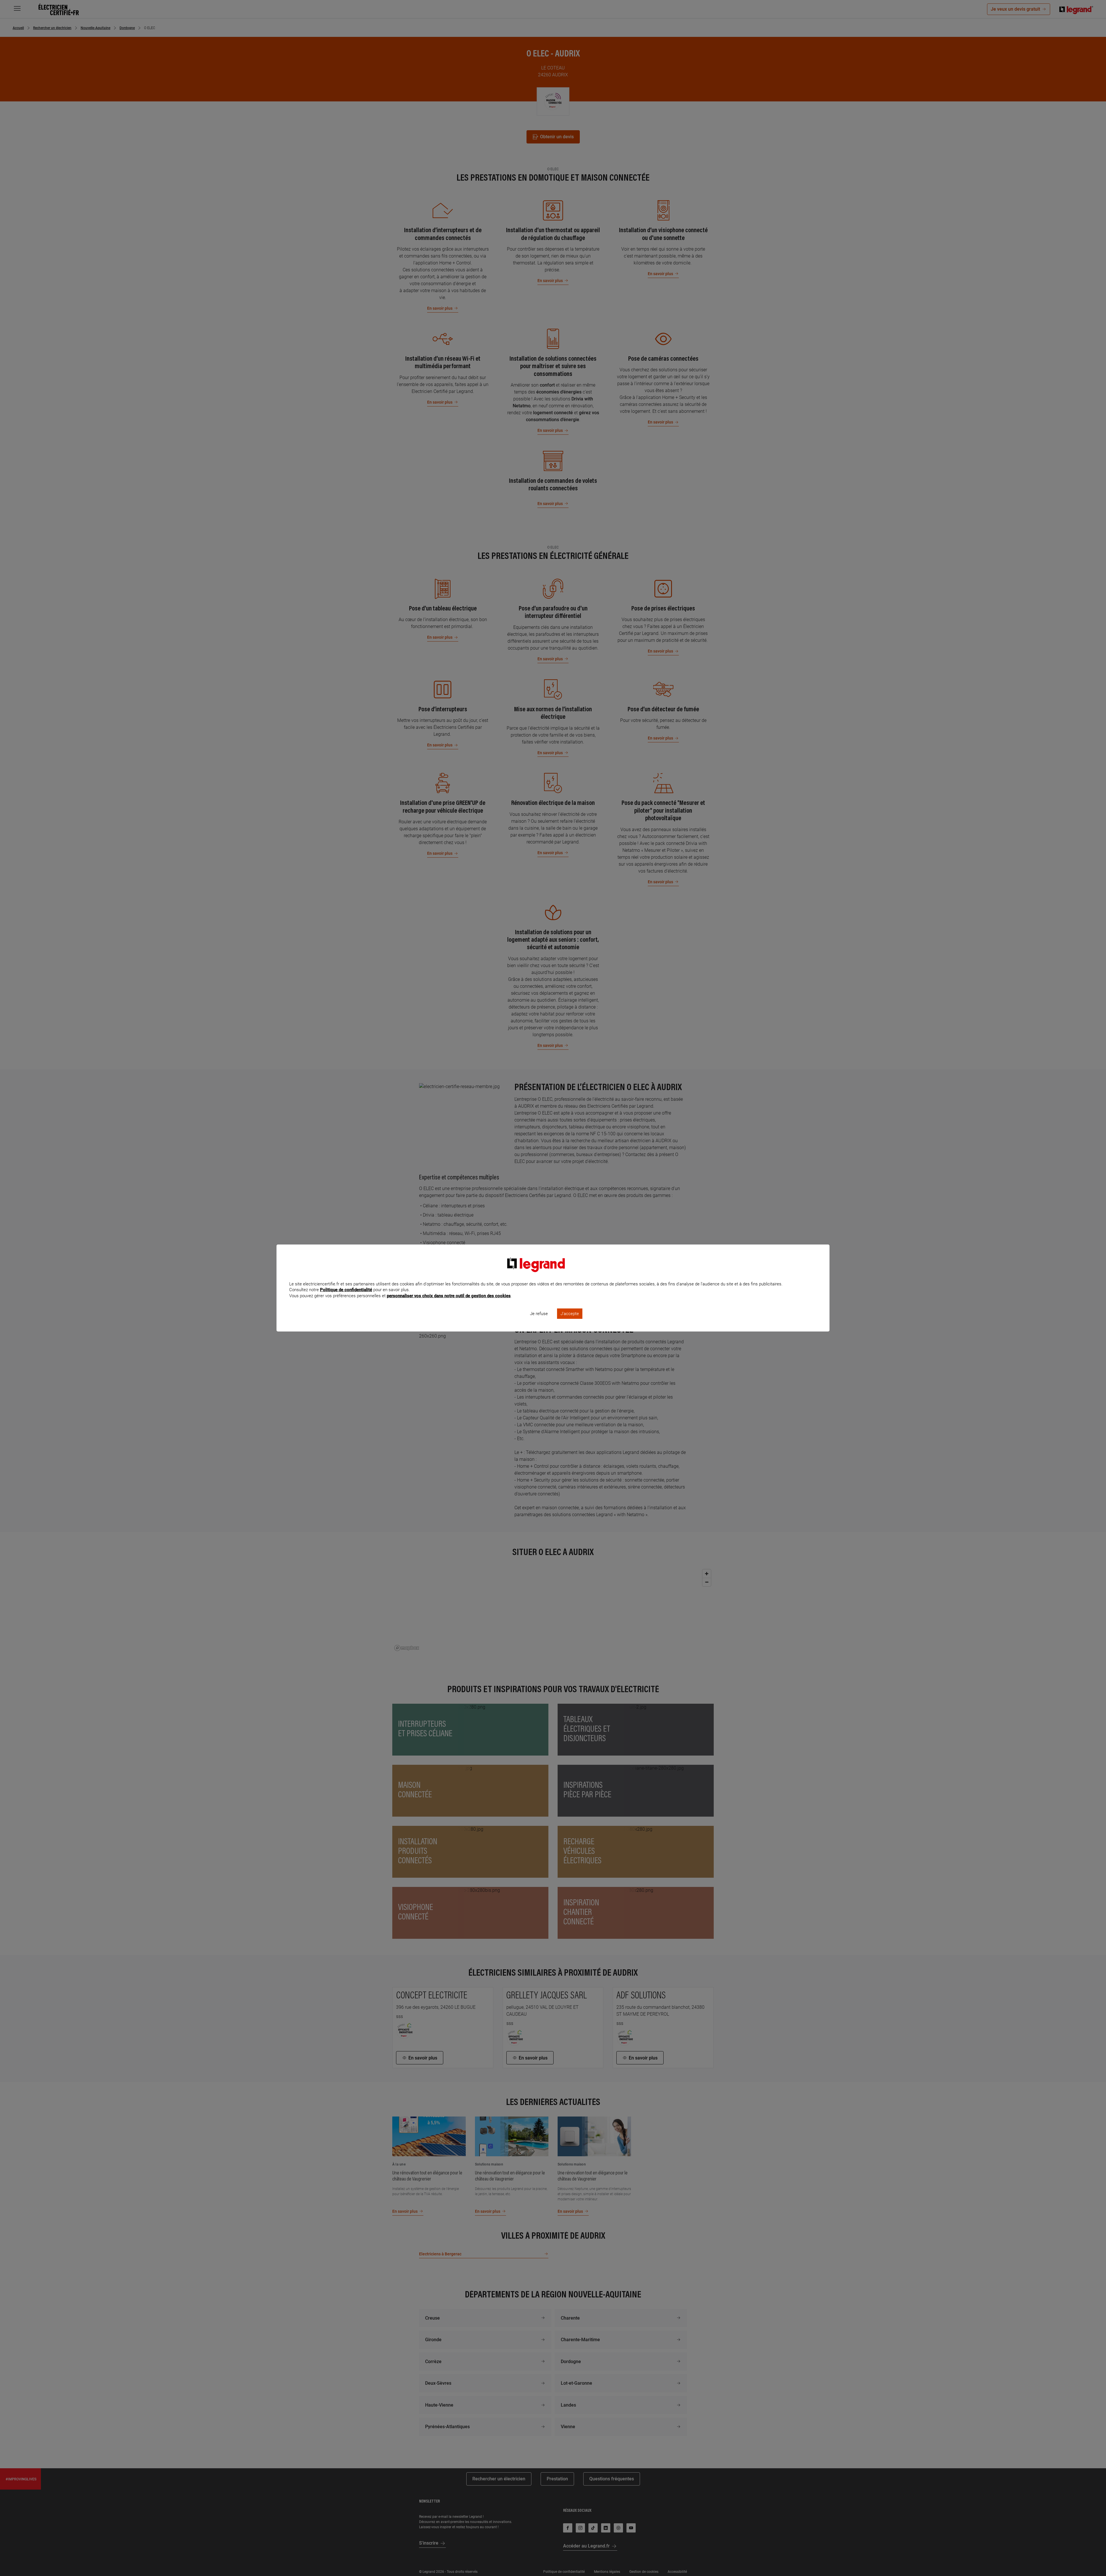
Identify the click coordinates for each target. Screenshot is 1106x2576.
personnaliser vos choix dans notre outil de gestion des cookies (449, 1296)
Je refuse (539, 1314)
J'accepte (570, 1314)
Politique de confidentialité (346, 1290)
